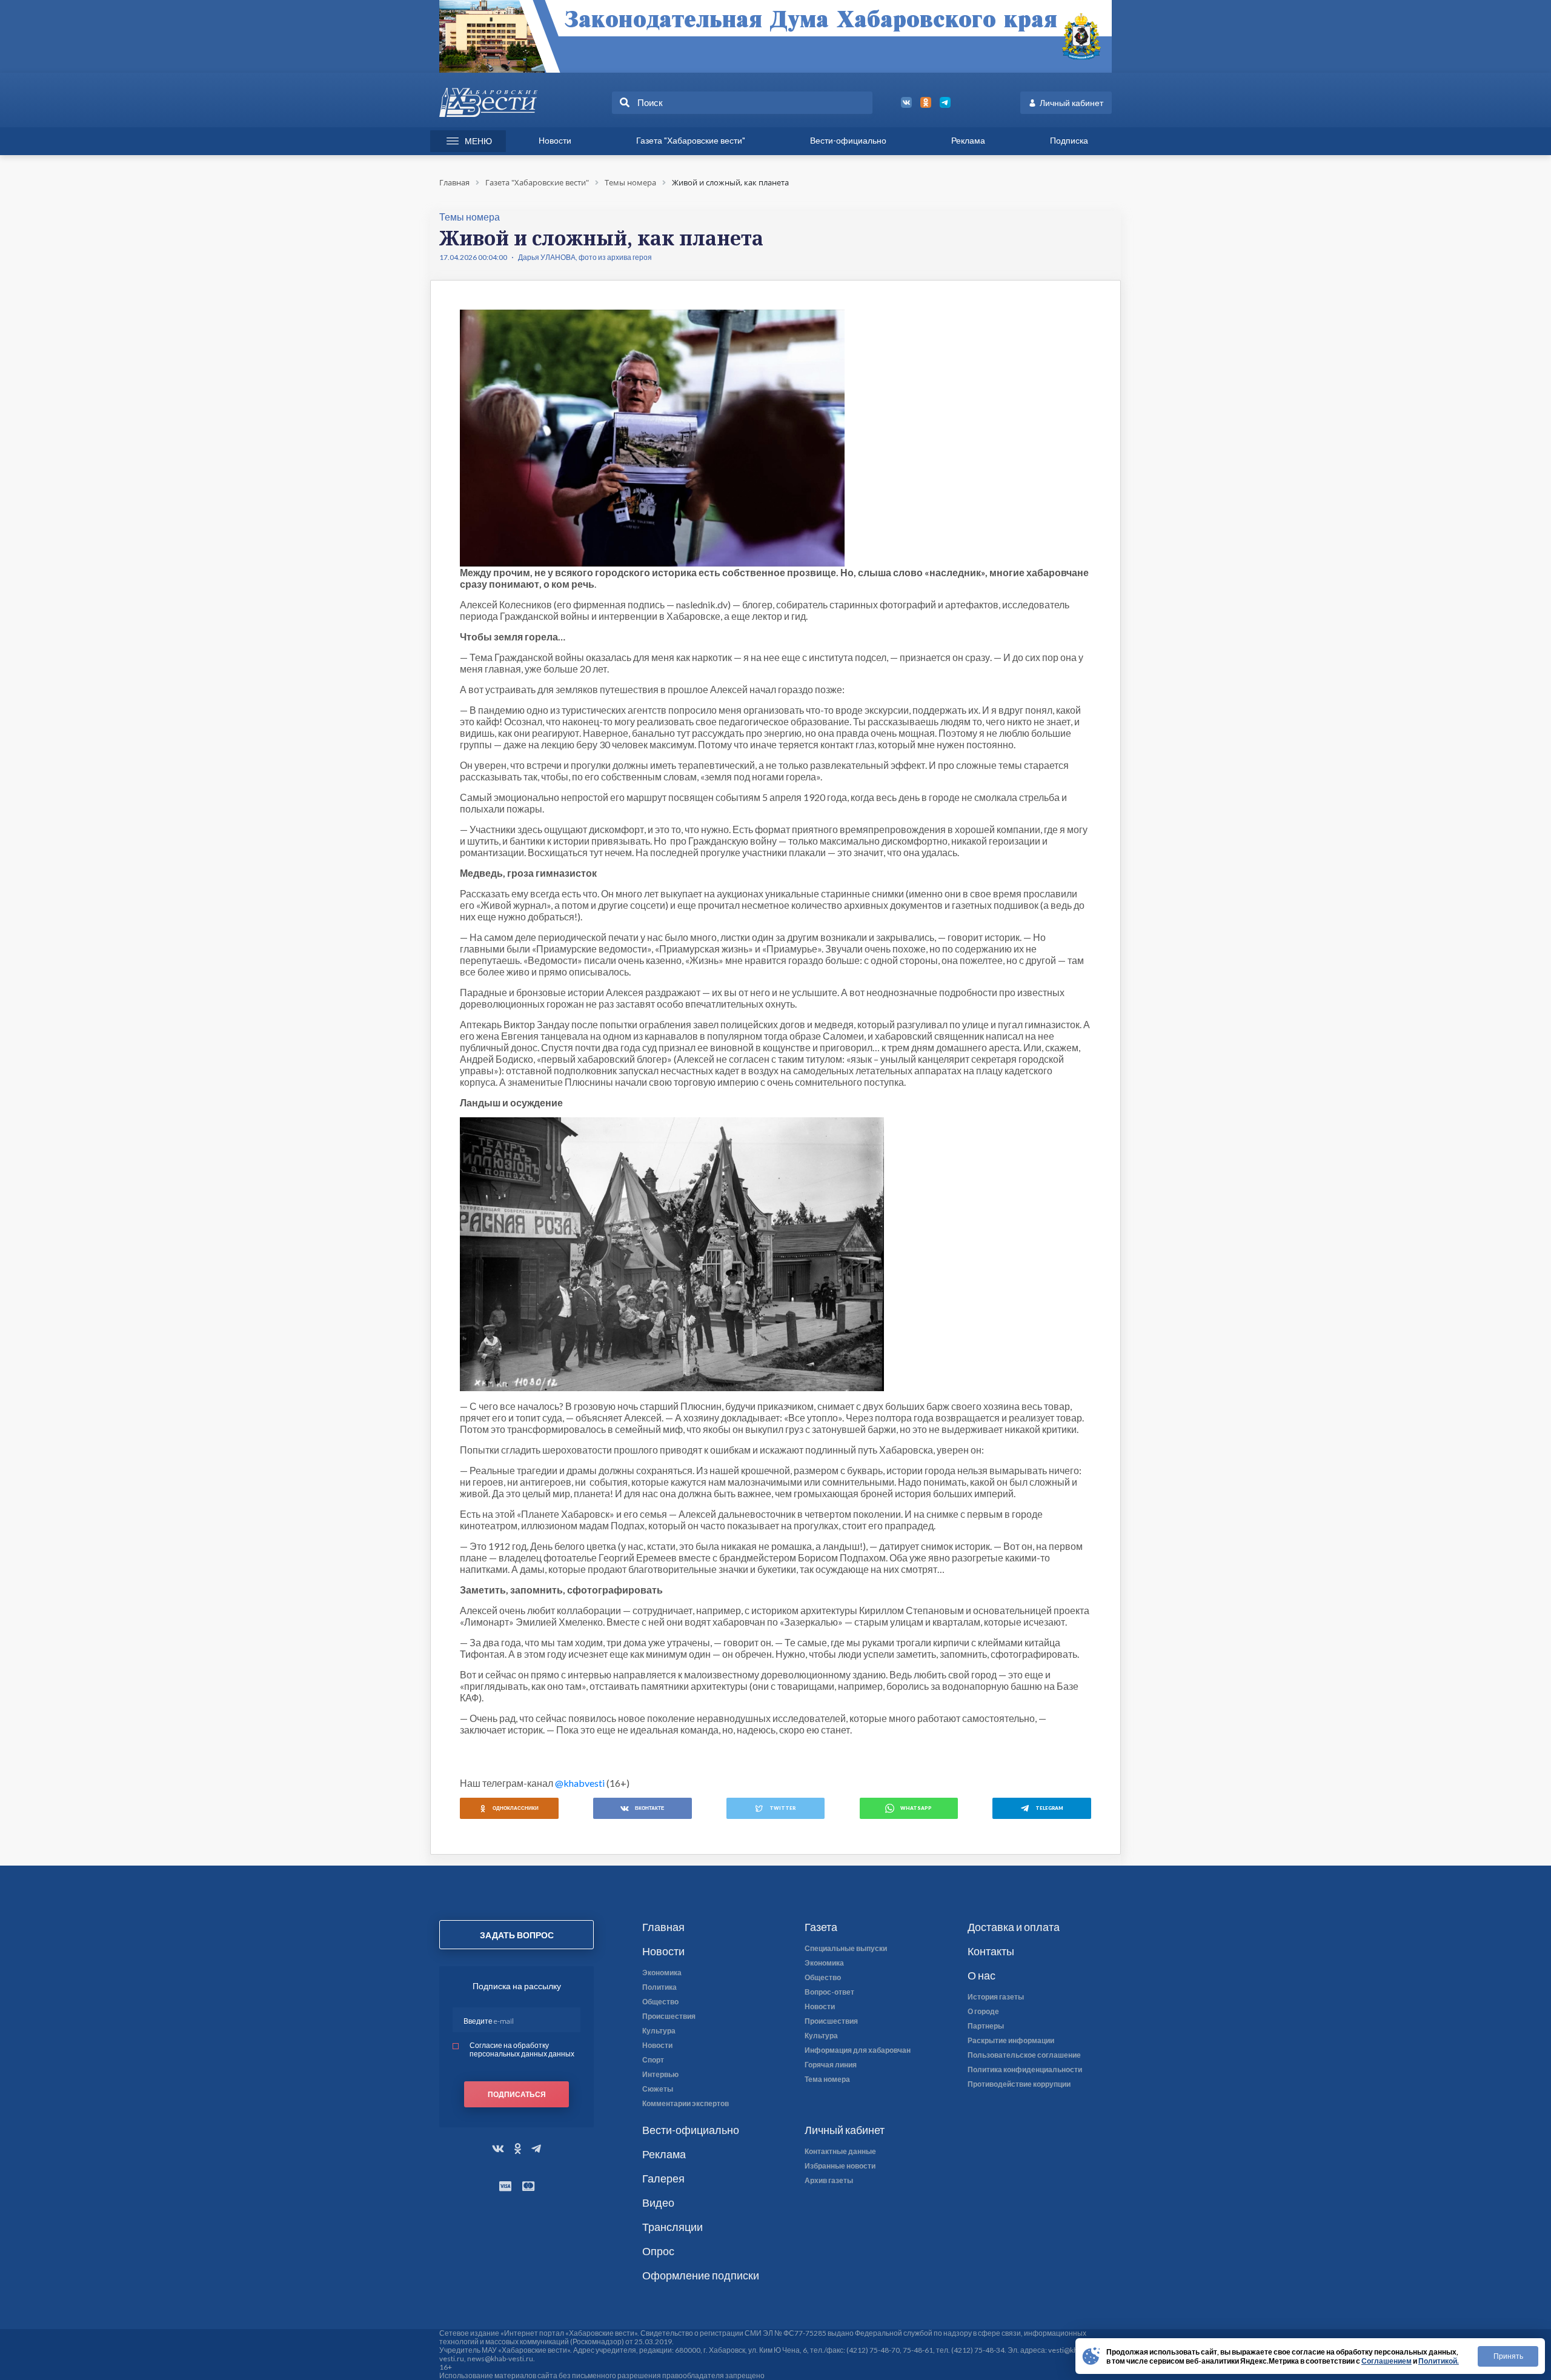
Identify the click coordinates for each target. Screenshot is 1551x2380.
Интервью (660, 2075)
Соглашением (1387, 2361)
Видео (658, 2202)
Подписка (1069, 140)
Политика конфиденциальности (1025, 2070)
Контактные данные (840, 2152)
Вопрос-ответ (829, 1992)
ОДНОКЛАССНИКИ (516, 1808)
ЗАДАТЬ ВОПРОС (517, 1935)
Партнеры (986, 2026)
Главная (663, 1927)
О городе (983, 2012)
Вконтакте (649, 1808)
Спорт (653, 2060)
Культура (659, 2031)
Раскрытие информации (1011, 2041)
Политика (659, 1987)
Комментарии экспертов (686, 2104)
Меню (478, 141)
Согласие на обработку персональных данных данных (522, 2049)
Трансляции (673, 2227)
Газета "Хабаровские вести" (691, 140)
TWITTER (782, 1808)
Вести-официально (848, 140)
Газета (821, 1927)
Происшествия (669, 2016)
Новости (555, 140)
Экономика (662, 1973)
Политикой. (1439, 2361)
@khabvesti (580, 1783)
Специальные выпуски (846, 1949)
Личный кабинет (1071, 103)
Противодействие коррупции (1019, 2084)
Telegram (1049, 1808)
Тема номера (827, 2079)
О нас (981, 1975)
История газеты (996, 1997)
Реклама (968, 140)
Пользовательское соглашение (1024, 2055)
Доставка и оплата (1014, 1927)
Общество (660, 2002)
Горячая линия (831, 2065)
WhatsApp (916, 1808)
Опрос (658, 2251)
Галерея (663, 2178)
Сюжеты (658, 2089)
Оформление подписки (701, 2275)
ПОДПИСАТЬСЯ (517, 2094)
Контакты (991, 1951)
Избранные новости (840, 2166)
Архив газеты (829, 2181)
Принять (1508, 2356)
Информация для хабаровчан (858, 2050)
